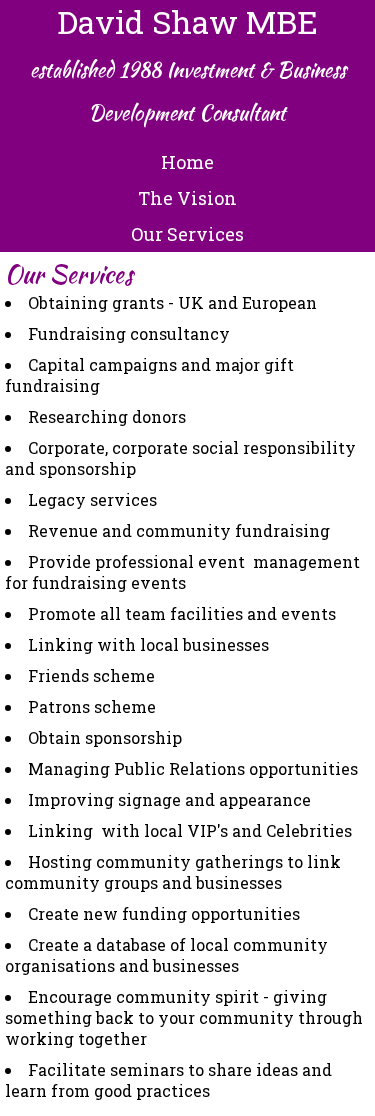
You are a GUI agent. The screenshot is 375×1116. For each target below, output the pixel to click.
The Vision (187, 198)
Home (187, 162)
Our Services (187, 234)
